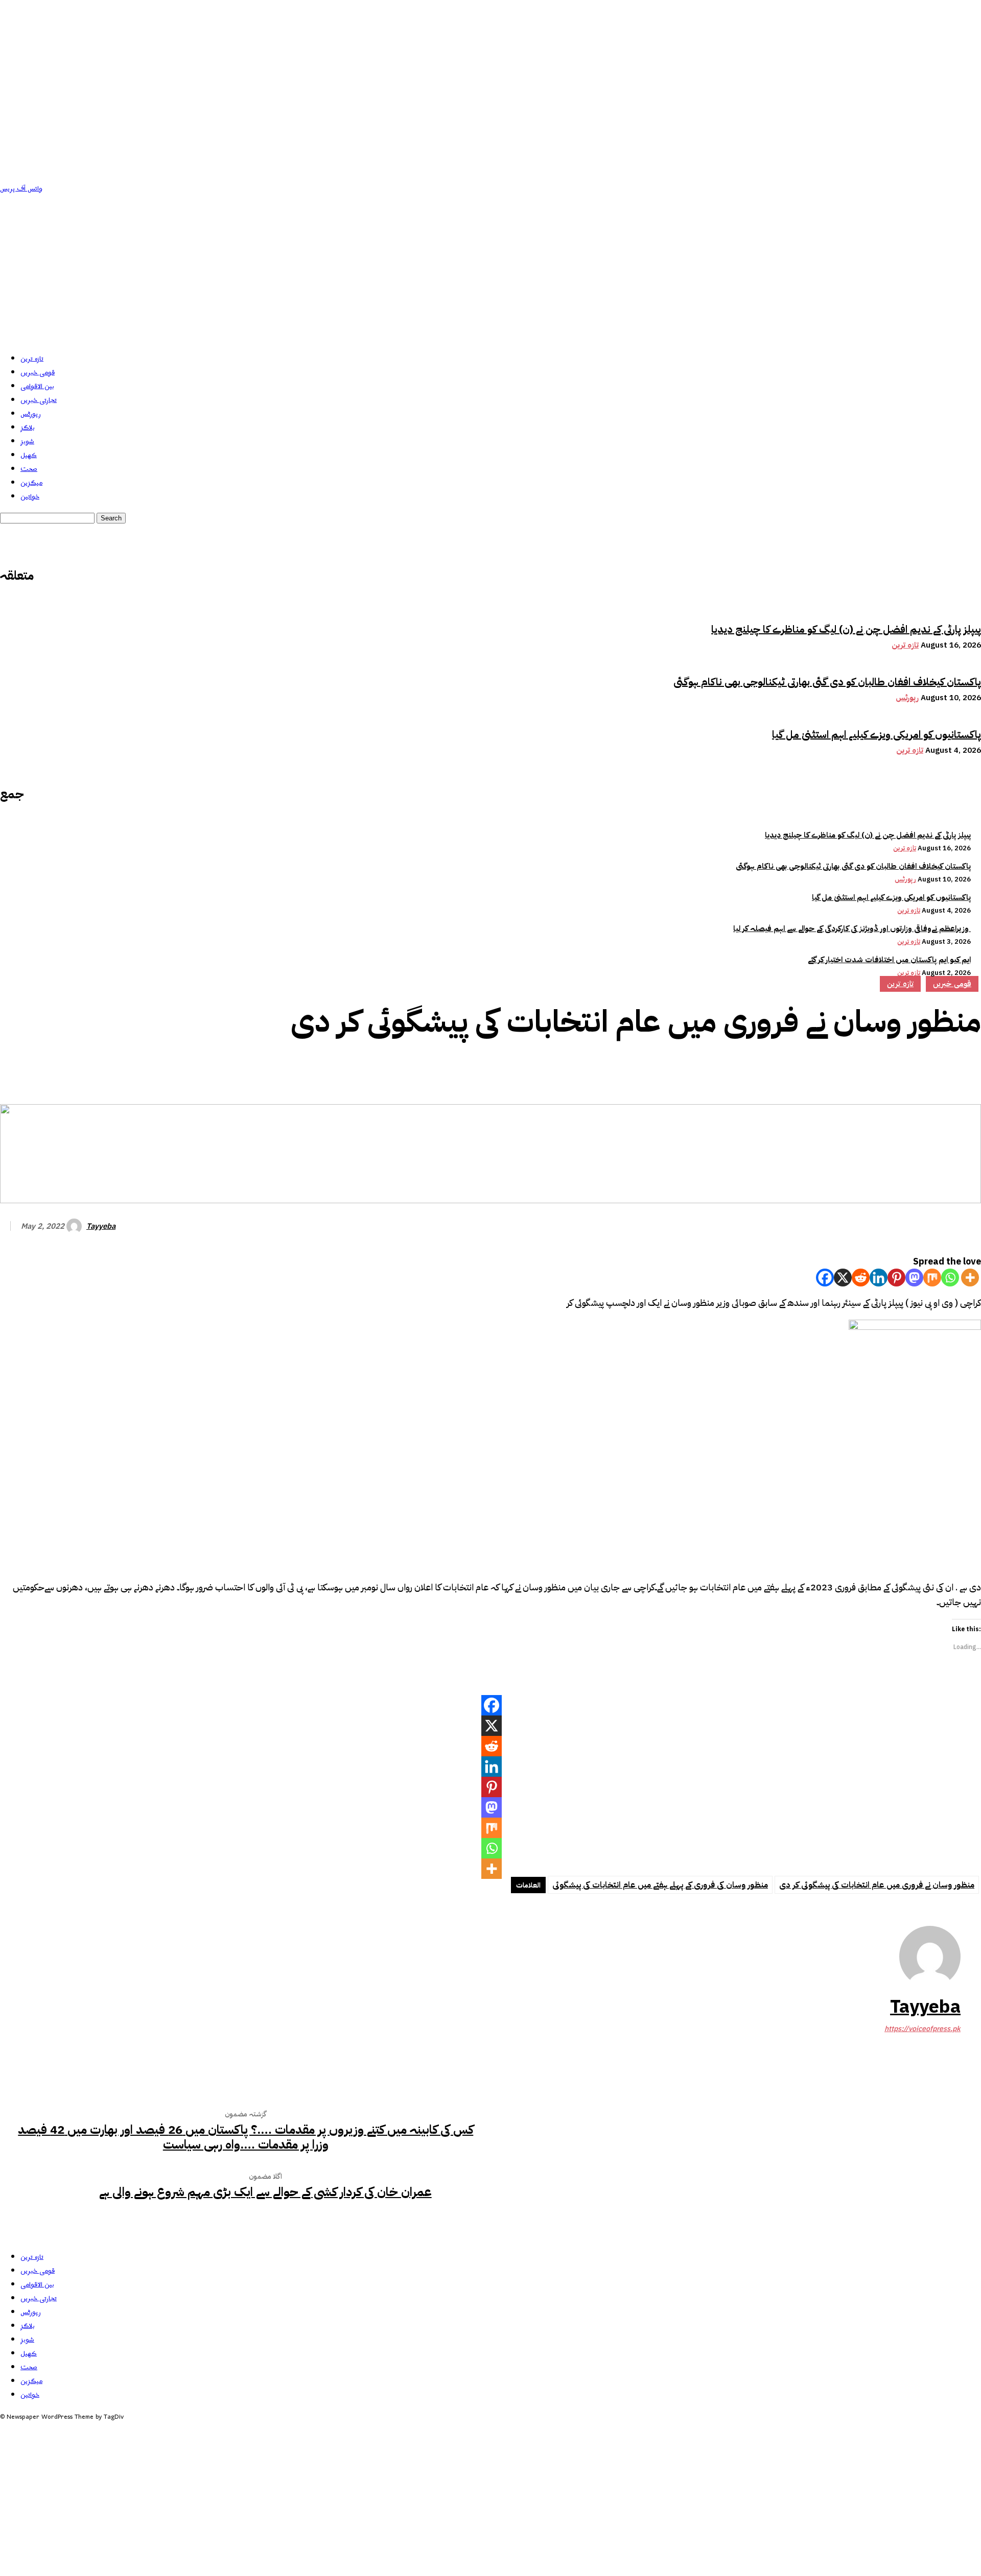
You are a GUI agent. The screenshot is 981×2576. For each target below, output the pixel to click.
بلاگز (28, 428)
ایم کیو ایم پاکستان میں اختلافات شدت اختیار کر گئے (889, 960)
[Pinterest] (890, 1069)
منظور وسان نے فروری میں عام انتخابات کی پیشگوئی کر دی (877, 1885)
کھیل (29, 455)
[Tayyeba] (76, 1226)
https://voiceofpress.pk (922, 2029)
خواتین (30, 497)
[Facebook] (816, 1069)
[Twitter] (853, 1069)
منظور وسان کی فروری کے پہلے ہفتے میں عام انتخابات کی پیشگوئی (660, 1885)
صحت (29, 469)
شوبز (27, 442)
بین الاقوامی (37, 386)
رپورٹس (31, 414)
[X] (843, 1278)
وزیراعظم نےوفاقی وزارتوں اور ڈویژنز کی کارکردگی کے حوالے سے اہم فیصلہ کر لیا (852, 928)
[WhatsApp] (926, 1069)
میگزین (31, 483)
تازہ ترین (32, 359)
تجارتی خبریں (39, 400)
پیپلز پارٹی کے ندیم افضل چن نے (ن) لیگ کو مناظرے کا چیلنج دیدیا (846, 629)
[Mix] (932, 1278)
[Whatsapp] (950, 1278)
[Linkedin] (879, 1278)
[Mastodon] (914, 1278)
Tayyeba (101, 1226)
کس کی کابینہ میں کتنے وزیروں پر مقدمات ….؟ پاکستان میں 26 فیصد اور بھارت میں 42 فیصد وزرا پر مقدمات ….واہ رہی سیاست (246, 2137)
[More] (964, 1069)
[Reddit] (861, 1278)
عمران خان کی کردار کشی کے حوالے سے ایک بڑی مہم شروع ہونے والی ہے (265, 2192)
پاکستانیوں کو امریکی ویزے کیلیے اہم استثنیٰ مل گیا (877, 734)
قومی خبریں (38, 373)
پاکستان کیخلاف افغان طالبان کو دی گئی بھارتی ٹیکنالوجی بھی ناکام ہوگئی (827, 682)
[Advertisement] (491, 272)
